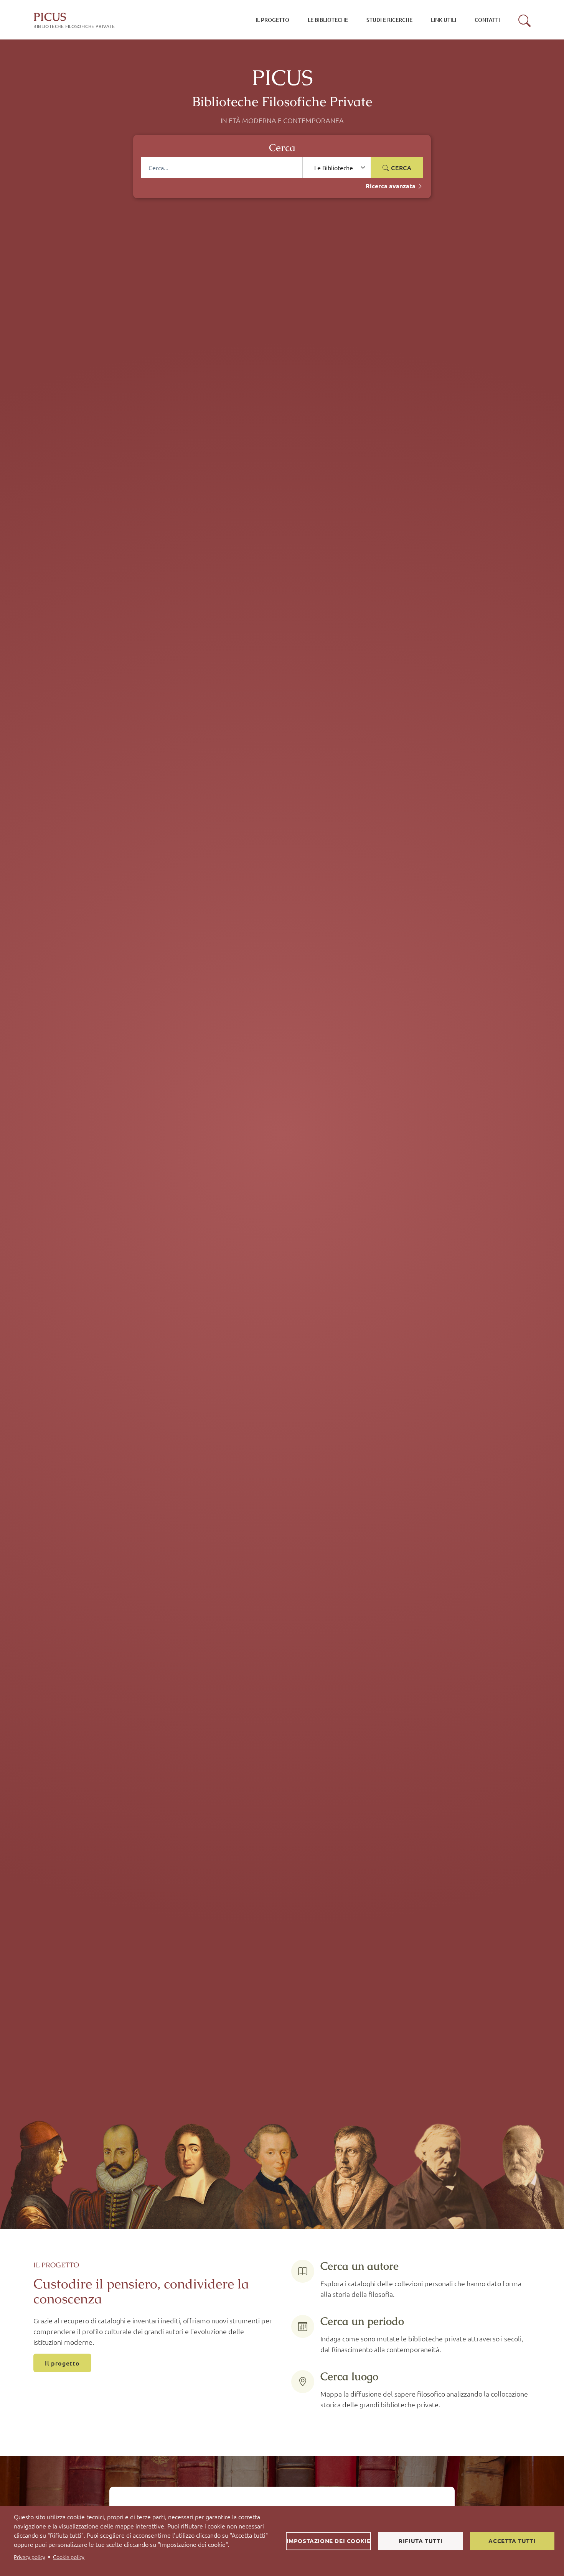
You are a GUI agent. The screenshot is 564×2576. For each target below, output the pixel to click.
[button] (524, 21)
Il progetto (62, 2363)
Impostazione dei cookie (329, 2541)
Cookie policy (69, 2557)
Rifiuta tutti (421, 2541)
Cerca (400, 168)
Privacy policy (30, 2557)
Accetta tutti (512, 2541)
